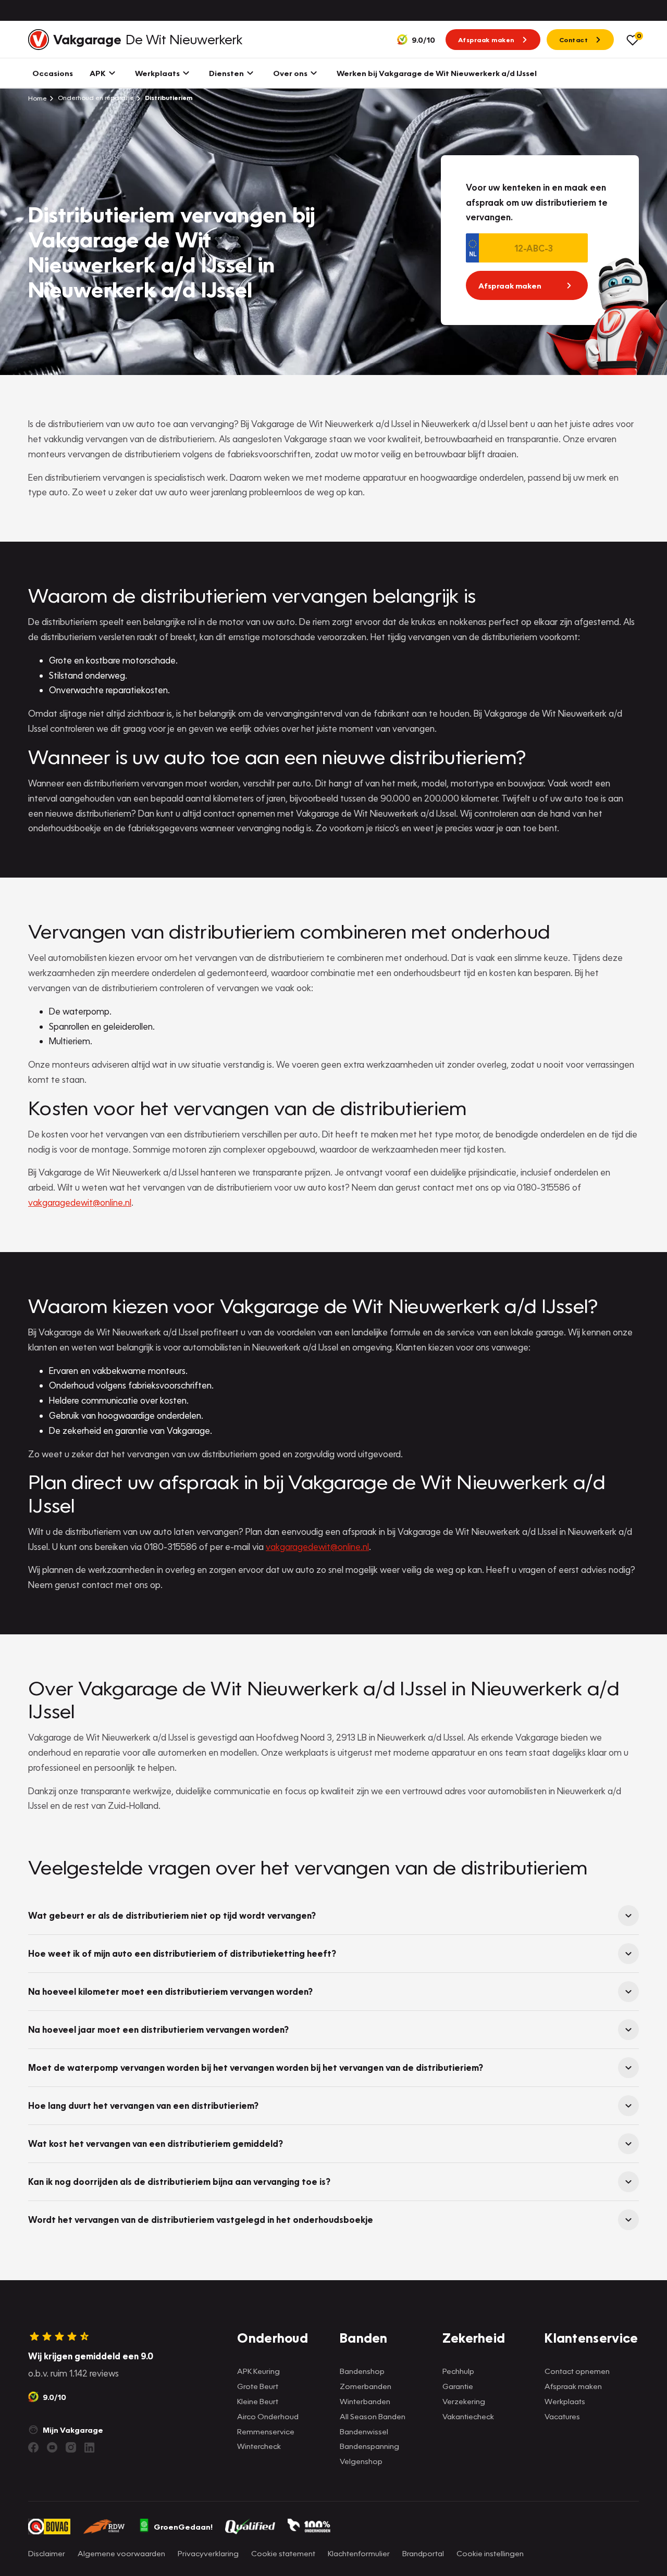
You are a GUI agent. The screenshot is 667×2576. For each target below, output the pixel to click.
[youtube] (52, 2447)
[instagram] (71, 2447)
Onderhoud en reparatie (95, 98)
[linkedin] (90, 2447)
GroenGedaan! (183, 2527)
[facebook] (33, 2447)
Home (38, 98)
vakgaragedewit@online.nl (80, 1202)
